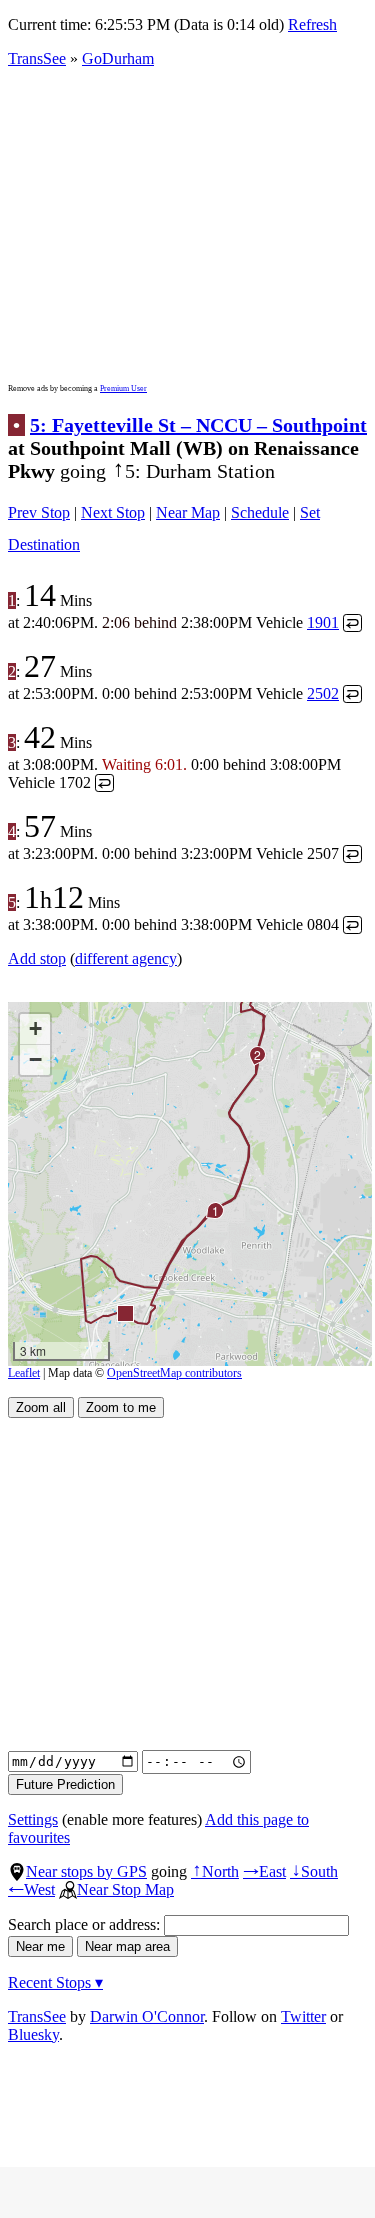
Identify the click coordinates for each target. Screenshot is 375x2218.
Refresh (312, 24)
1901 (323, 622)
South (314, 1871)
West (31, 1889)
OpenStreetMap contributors (174, 1373)
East (264, 1871)
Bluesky (33, 2034)
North (215, 1871)
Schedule (260, 512)
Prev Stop (39, 512)
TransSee (37, 58)
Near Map (188, 512)
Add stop (37, 958)
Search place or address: (86, 1924)
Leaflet (24, 1373)
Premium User (123, 388)
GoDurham (118, 58)
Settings (33, 1819)
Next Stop (113, 512)
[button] (124, 1312)
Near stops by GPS (86, 1871)
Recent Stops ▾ (55, 1982)
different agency (126, 958)
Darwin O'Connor (147, 2016)
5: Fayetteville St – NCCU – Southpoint (198, 425)
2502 (323, 693)
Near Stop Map (125, 1889)
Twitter (303, 2016)
